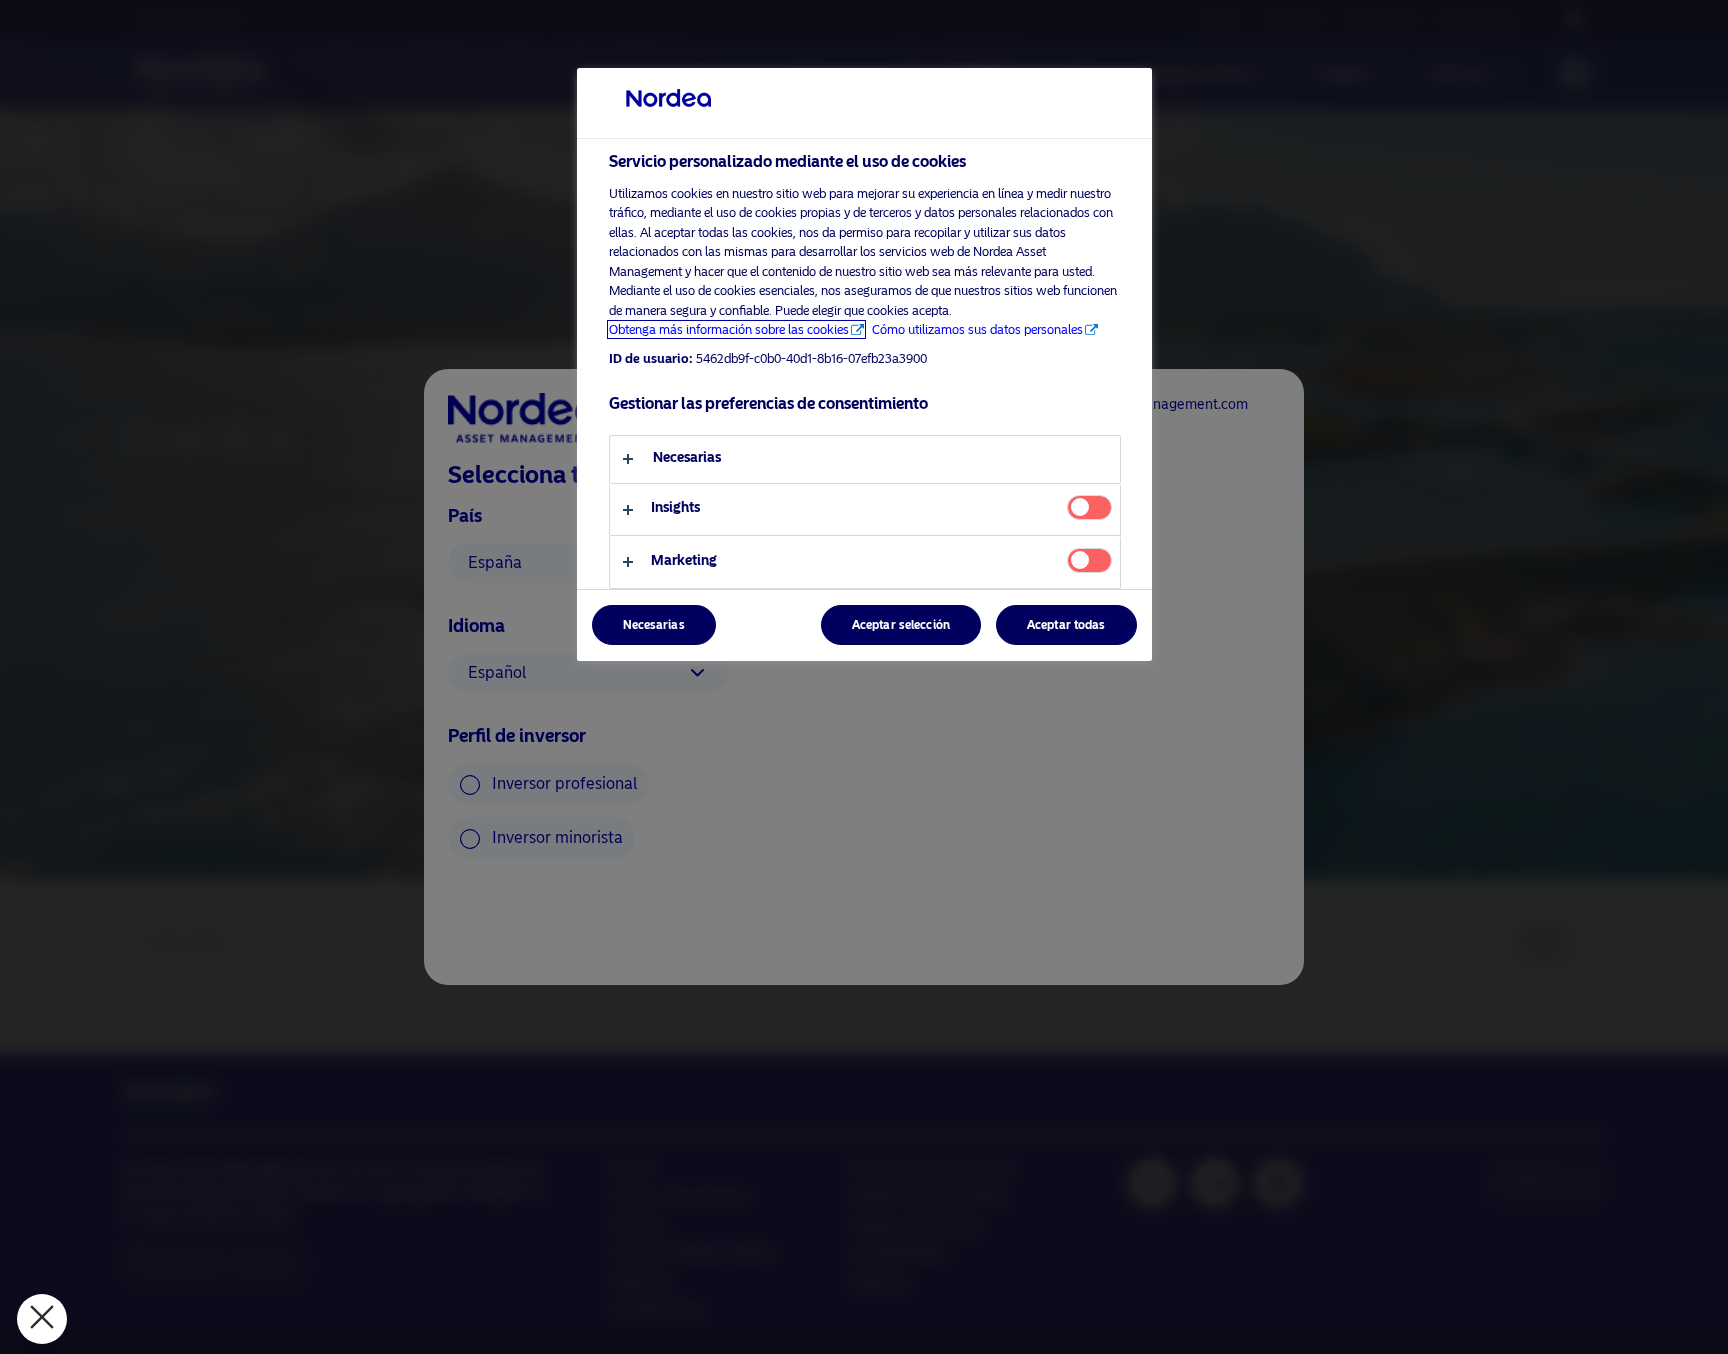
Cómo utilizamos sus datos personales (977, 329)
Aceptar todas (1066, 625)
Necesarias (654, 625)
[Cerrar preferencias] (42, 1319)
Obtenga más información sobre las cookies (729, 329)
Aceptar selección (901, 625)
